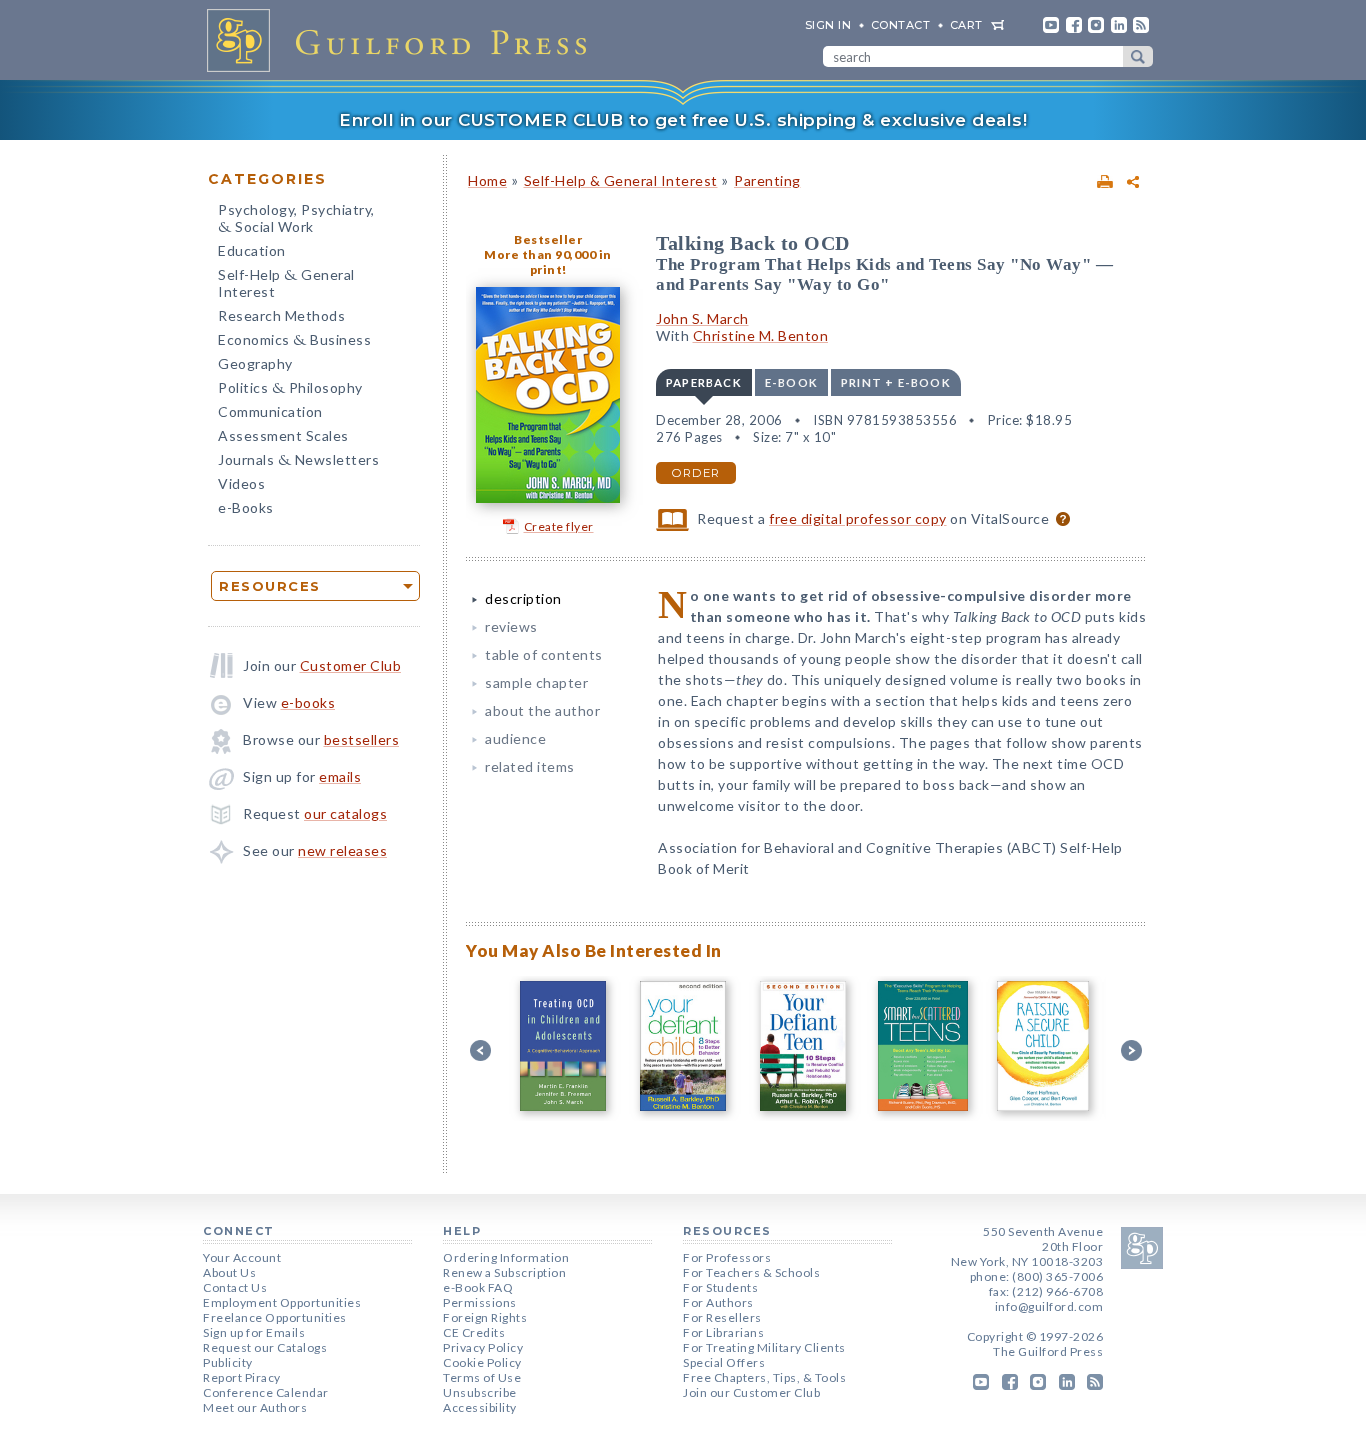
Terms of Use (482, 1377)
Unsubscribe (480, 1392)
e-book (791, 382)
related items (530, 766)
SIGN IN (828, 25)
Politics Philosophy (290, 389)
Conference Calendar (266, 1392)
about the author (542, 710)
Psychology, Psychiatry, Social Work (296, 220)
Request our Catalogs (265, 1347)
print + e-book (896, 382)
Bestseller (548, 239)
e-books (308, 702)
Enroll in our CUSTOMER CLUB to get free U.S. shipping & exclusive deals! (683, 120)
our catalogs (345, 813)
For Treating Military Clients (764, 1347)
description (523, 598)
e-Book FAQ (478, 1287)
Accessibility (480, 1407)
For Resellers (722, 1317)
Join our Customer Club (751, 1392)
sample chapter (536, 682)
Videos (241, 483)
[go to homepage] (403, 40)
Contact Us (235, 1287)
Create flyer (559, 526)
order (696, 473)
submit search (1138, 56)
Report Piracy (242, 1377)
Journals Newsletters (298, 461)
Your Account (242, 1257)
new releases (342, 850)
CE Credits (474, 1332)
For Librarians (723, 1332)
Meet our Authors (255, 1407)
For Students (720, 1287)
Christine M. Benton (761, 335)
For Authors (718, 1302)
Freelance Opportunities (275, 1317)
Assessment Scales (283, 435)
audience (515, 738)
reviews (511, 626)
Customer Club (351, 665)
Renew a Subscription (504, 1272)
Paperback (704, 382)
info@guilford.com (1049, 1306)
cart (966, 25)
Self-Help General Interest (286, 283)
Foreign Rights (485, 1317)
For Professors (727, 1257)
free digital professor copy (858, 518)
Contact (901, 25)
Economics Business (294, 341)
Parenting (767, 180)
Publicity (228, 1362)
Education (252, 250)
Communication (270, 411)
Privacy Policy (483, 1347)
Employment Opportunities (282, 1302)
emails (340, 776)
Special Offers (724, 1362)
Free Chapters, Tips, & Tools (764, 1377)
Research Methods (281, 315)
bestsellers (362, 739)
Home (487, 180)
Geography (255, 363)
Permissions (480, 1302)
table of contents (544, 654)
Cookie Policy (482, 1362)
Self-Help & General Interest (621, 180)
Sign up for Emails (254, 1332)
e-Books (246, 507)
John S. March (702, 318)
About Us (229, 1272)
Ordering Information (506, 1257)
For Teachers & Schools (751, 1272)
